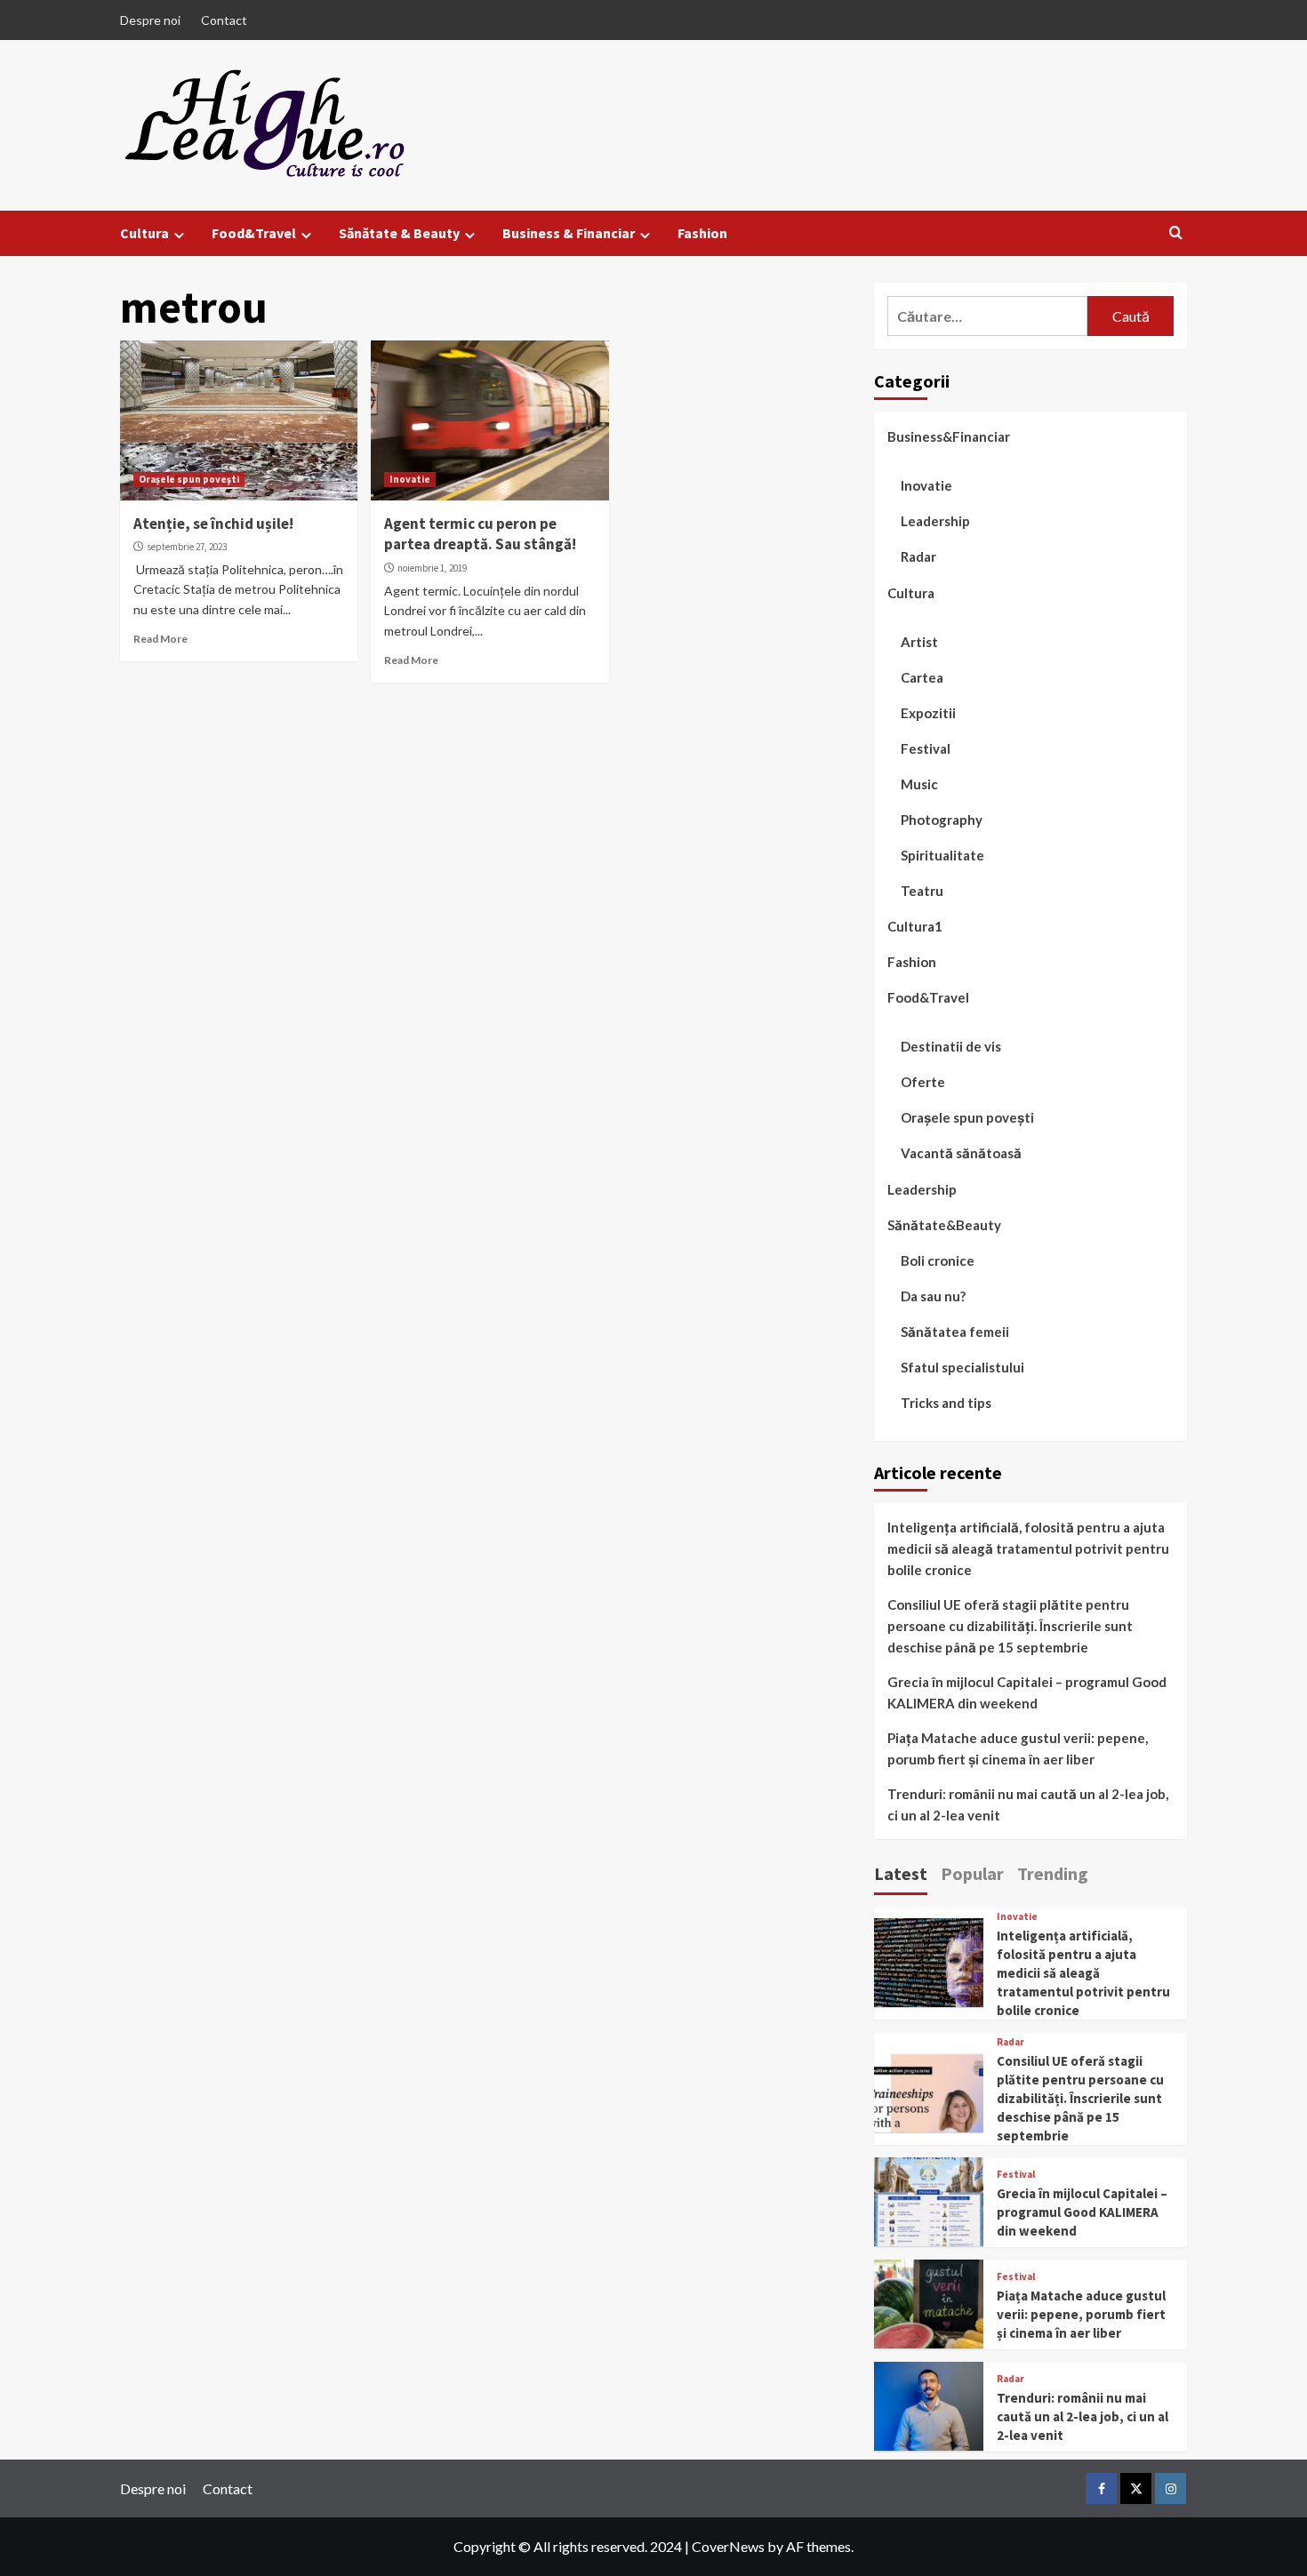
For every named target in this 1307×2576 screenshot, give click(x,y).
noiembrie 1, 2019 (432, 568)
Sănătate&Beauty (944, 1224)
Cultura (144, 233)
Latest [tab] (901, 1873)
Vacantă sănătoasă (961, 1153)
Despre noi (150, 20)
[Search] (1176, 233)
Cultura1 (915, 926)
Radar (918, 556)
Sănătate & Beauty (399, 233)
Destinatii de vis (951, 1046)
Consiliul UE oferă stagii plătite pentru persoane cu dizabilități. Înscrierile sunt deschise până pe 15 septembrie (1010, 1626)
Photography (942, 819)
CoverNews (728, 2546)
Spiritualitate (942, 854)
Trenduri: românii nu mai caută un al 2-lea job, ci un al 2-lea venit (1028, 1804)
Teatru (922, 890)
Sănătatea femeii (955, 1332)
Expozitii (928, 712)
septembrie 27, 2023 (187, 547)
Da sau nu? (933, 1296)
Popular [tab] (972, 1873)
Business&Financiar (949, 436)
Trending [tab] (1053, 1873)
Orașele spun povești (189, 479)
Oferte (923, 1082)
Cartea (922, 676)
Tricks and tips (946, 1403)
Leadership (935, 521)
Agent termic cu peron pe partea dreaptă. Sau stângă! (480, 534)
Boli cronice (938, 1260)
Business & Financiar (569, 233)
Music (919, 783)
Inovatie (410, 479)
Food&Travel (254, 233)
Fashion (702, 233)
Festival (926, 748)
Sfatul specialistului (962, 1367)
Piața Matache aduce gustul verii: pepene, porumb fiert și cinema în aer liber (1018, 1748)
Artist (919, 641)
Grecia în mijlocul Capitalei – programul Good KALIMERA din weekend (1027, 1692)
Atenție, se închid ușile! (213, 524)
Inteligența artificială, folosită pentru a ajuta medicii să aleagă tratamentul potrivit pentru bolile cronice (1028, 1548)
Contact (224, 20)
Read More (160, 639)
